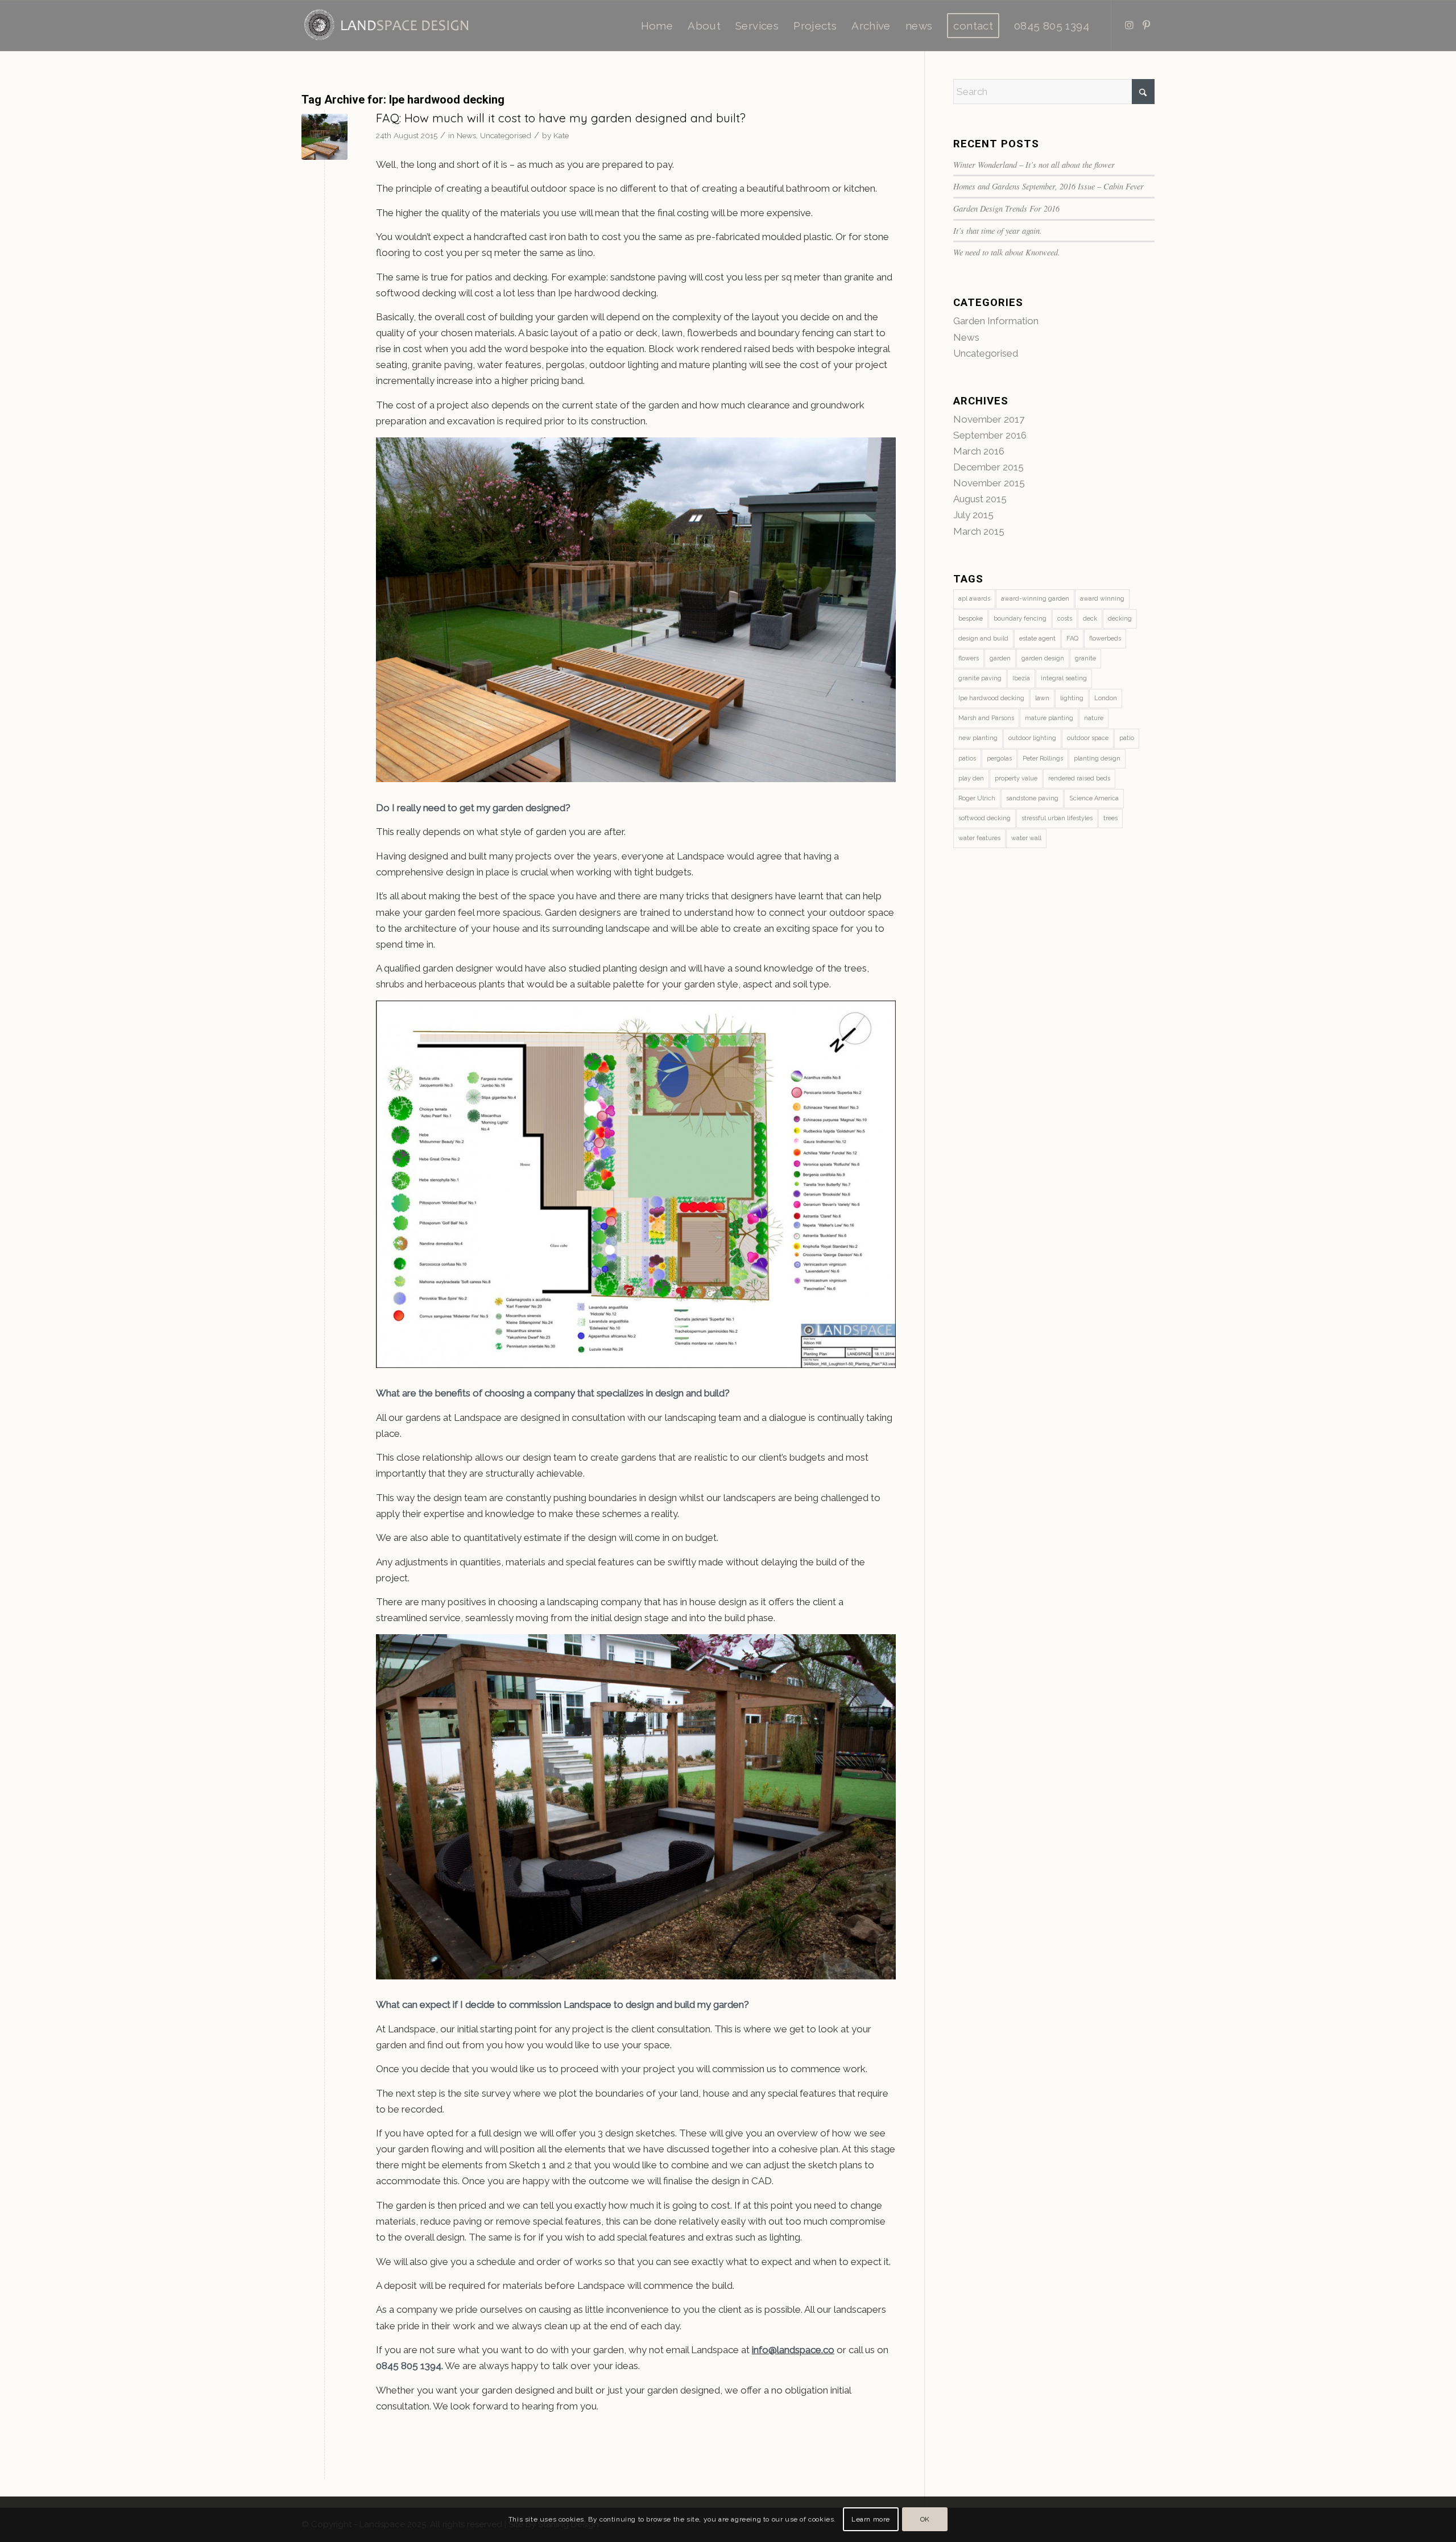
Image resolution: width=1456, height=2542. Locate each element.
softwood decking (985, 818)
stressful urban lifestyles (1057, 818)
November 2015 (989, 483)
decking (1120, 619)
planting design (1097, 759)
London (1106, 698)
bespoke (971, 619)
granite (1085, 658)
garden (1000, 658)
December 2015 (988, 467)
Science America (1094, 798)
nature (1094, 718)
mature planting (1049, 718)
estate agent (1037, 638)
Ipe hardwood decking (991, 698)
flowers (969, 658)
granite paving (980, 678)
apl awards (974, 599)
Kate (561, 135)
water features (979, 838)
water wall (1026, 838)
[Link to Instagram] (1129, 25)
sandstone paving (1032, 798)
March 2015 (979, 531)
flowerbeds (1105, 638)
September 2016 (990, 435)
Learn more (871, 2519)
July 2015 (973, 515)
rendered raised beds (1079, 778)
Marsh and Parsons (986, 718)
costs (1065, 619)
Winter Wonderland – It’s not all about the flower (1034, 165)
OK (925, 2519)
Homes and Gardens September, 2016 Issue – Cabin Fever (1048, 186)
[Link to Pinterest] (1146, 25)
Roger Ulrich (977, 798)
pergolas (999, 759)
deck (1090, 619)
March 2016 (979, 451)
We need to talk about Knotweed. (1007, 252)
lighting (1072, 698)
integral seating (1064, 678)
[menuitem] (657, 26)
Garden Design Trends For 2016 (1006, 208)
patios (967, 759)
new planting (978, 738)
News (466, 135)
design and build (983, 638)
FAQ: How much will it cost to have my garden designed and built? (561, 118)
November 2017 (989, 419)
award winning (1102, 599)
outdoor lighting (1032, 738)
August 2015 (980, 499)
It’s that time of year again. (998, 231)
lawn (1042, 698)
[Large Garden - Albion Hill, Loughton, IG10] (324, 137)
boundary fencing (1020, 619)
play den (971, 778)
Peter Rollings (1043, 759)
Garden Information (996, 321)
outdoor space (1088, 738)
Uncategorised (506, 135)
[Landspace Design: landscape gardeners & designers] (386, 26)
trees (1110, 818)
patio (1127, 738)
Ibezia (1021, 678)
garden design (1043, 658)
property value (1016, 778)
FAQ (1072, 638)
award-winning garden (1035, 599)
